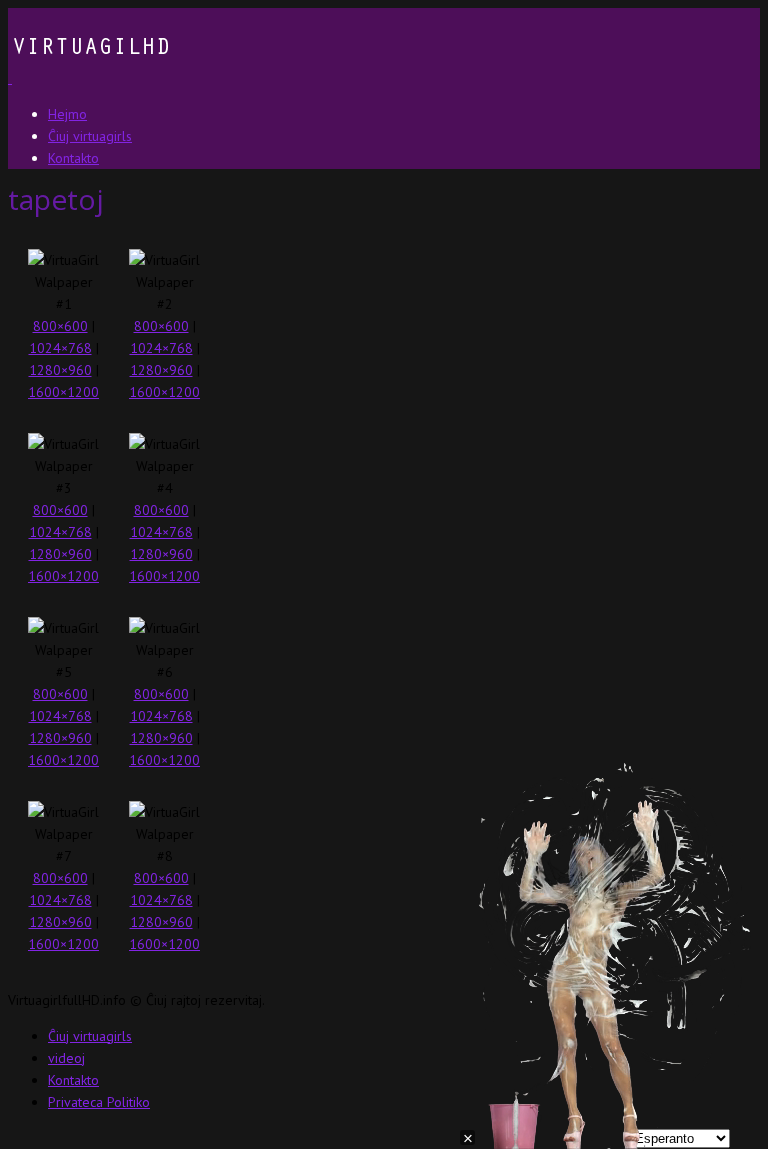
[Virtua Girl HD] (89, 78)
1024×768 (60, 348)
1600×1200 (63, 392)
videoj (66, 1058)
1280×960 (60, 370)
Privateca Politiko (99, 1102)
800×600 (60, 326)
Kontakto (73, 1080)
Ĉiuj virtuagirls (90, 1036)
